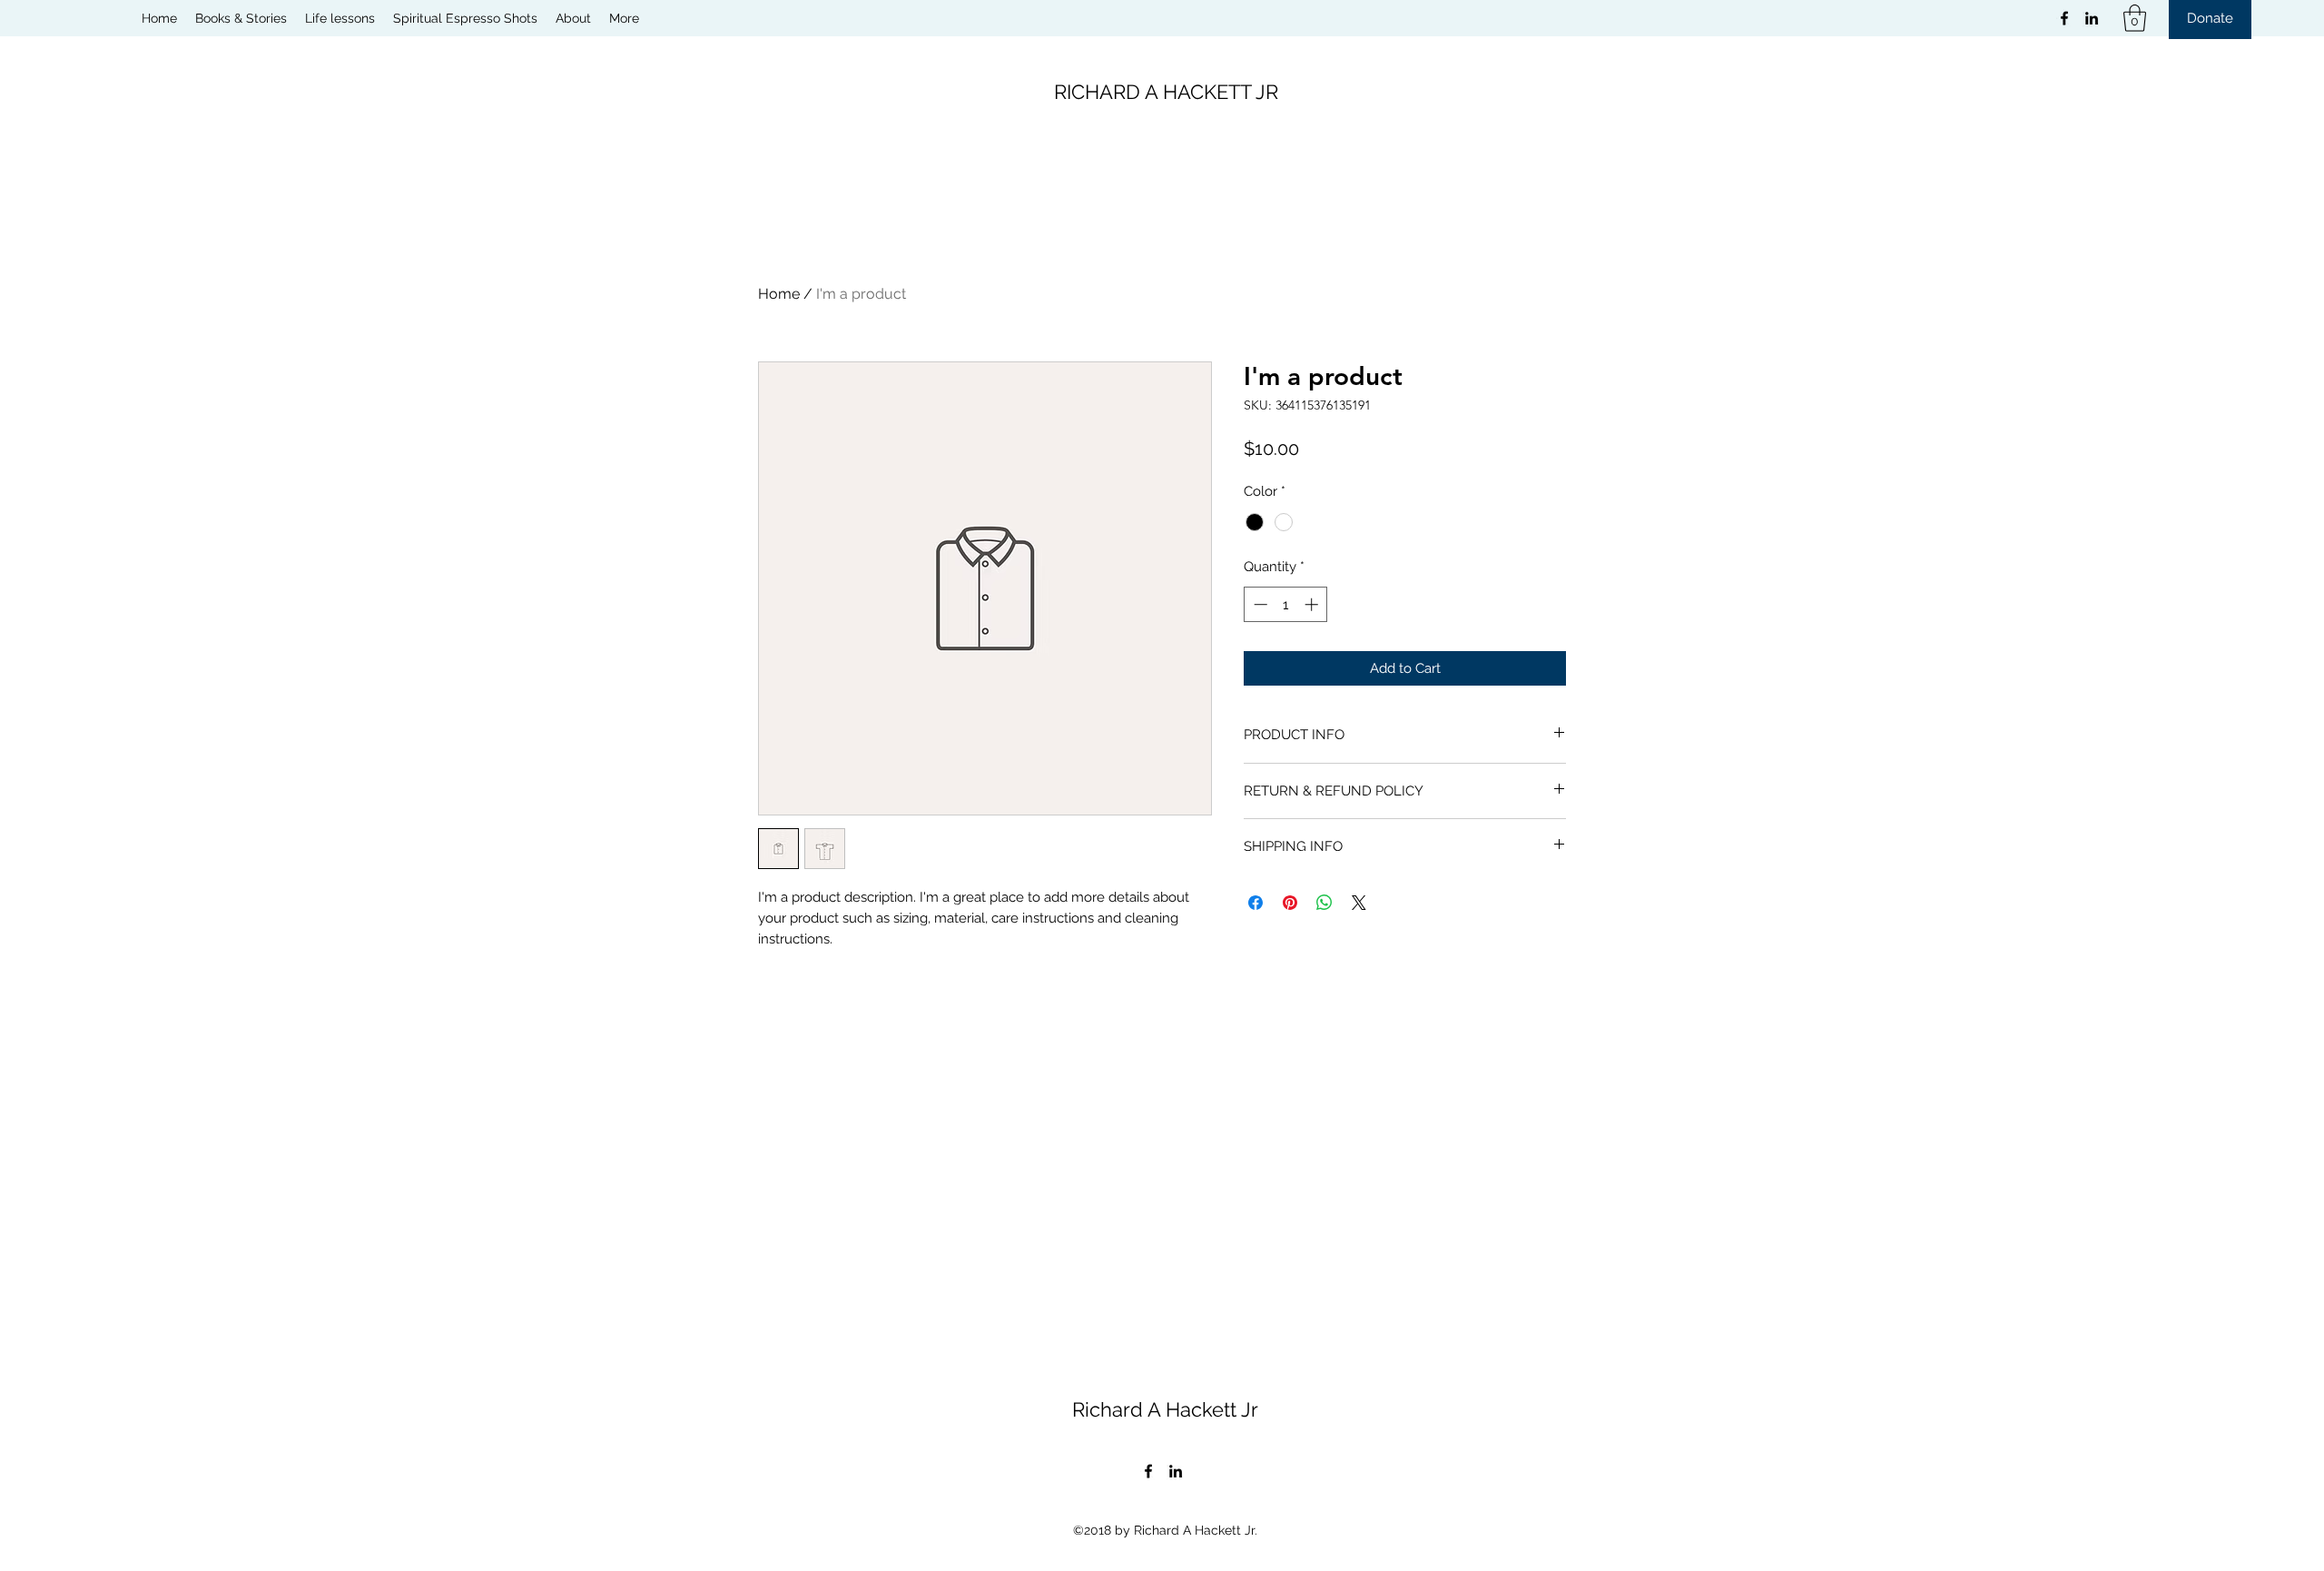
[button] (2135, 18)
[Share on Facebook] (1256, 903)
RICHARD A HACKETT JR (1166, 92)
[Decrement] (1259, 604)
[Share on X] (1359, 903)
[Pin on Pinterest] (1290, 903)
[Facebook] (2064, 18)
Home (779, 294)
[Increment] (1313, 604)
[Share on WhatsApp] (1324, 903)
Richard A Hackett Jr (1165, 1409)
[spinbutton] (1286, 604)
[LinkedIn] (2092, 18)
